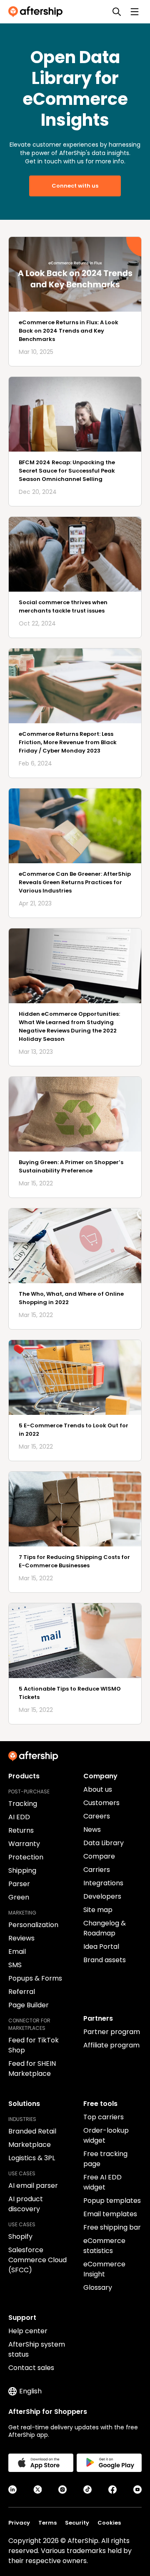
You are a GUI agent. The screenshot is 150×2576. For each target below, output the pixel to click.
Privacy (19, 2523)
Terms (47, 2523)
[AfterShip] (37, 12)
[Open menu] (135, 12)
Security (77, 2523)
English (30, 2391)
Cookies (109, 2523)
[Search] (117, 12)
